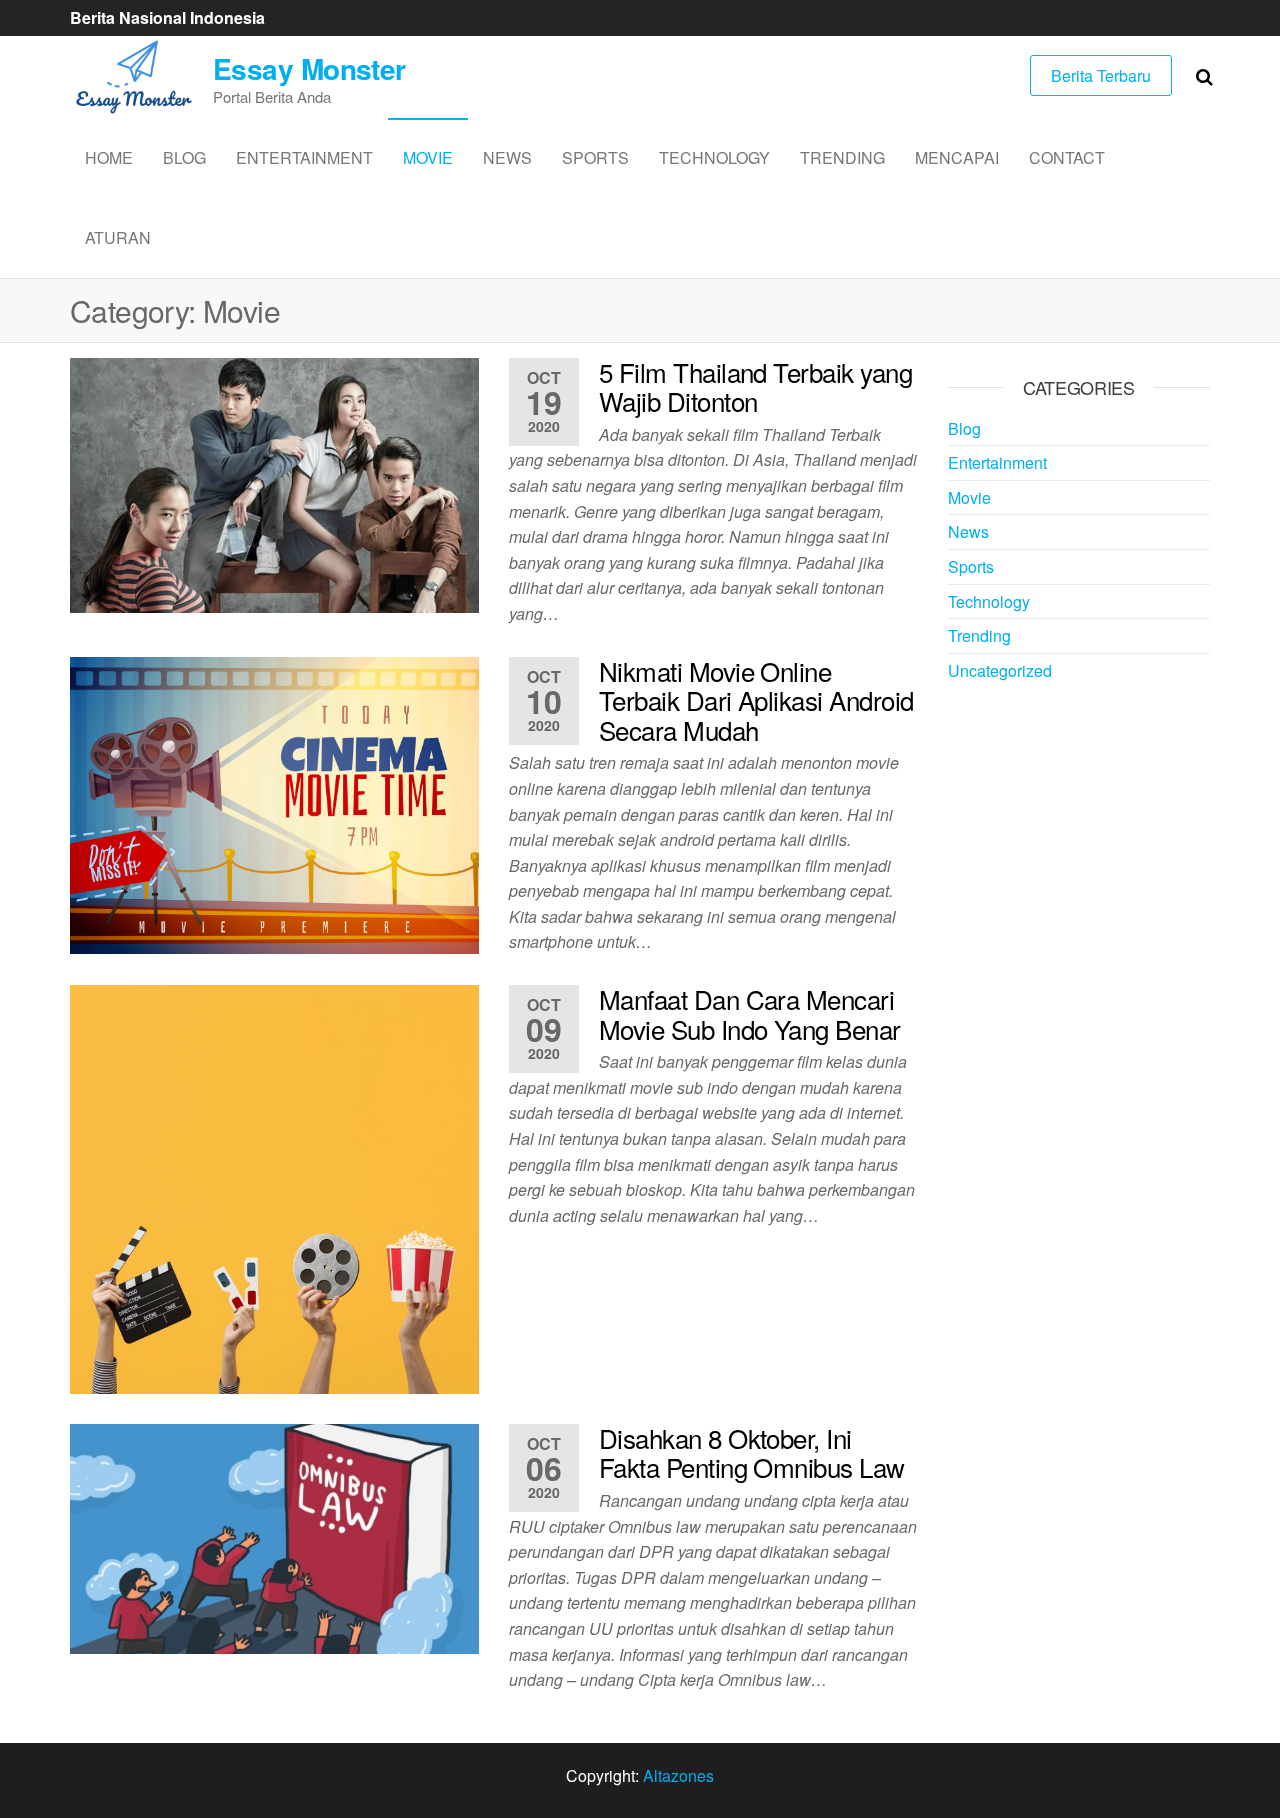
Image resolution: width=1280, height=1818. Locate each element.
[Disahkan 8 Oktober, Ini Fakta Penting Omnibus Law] (274, 1536)
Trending (842, 157)
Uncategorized (1000, 670)
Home (109, 157)
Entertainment (304, 157)
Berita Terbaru (1101, 75)
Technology (714, 157)
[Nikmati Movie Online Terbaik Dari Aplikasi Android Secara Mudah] (274, 802)
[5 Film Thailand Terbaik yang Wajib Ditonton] (274, 483)
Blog (184, 157)
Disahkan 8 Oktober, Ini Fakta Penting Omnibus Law (752, 1452)
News (507, 157)
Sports (595, 157)
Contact (1067, 157)
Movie (428, 157)
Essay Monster (309, 68)
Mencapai (957, 157)
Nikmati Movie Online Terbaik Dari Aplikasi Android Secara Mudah (756, 700)
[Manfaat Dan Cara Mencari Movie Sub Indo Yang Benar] (274, 1187)
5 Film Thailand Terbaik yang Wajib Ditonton (755, 386)
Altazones (678, 1775)
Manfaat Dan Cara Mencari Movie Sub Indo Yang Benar (750, 1013)
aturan (118, 237)
